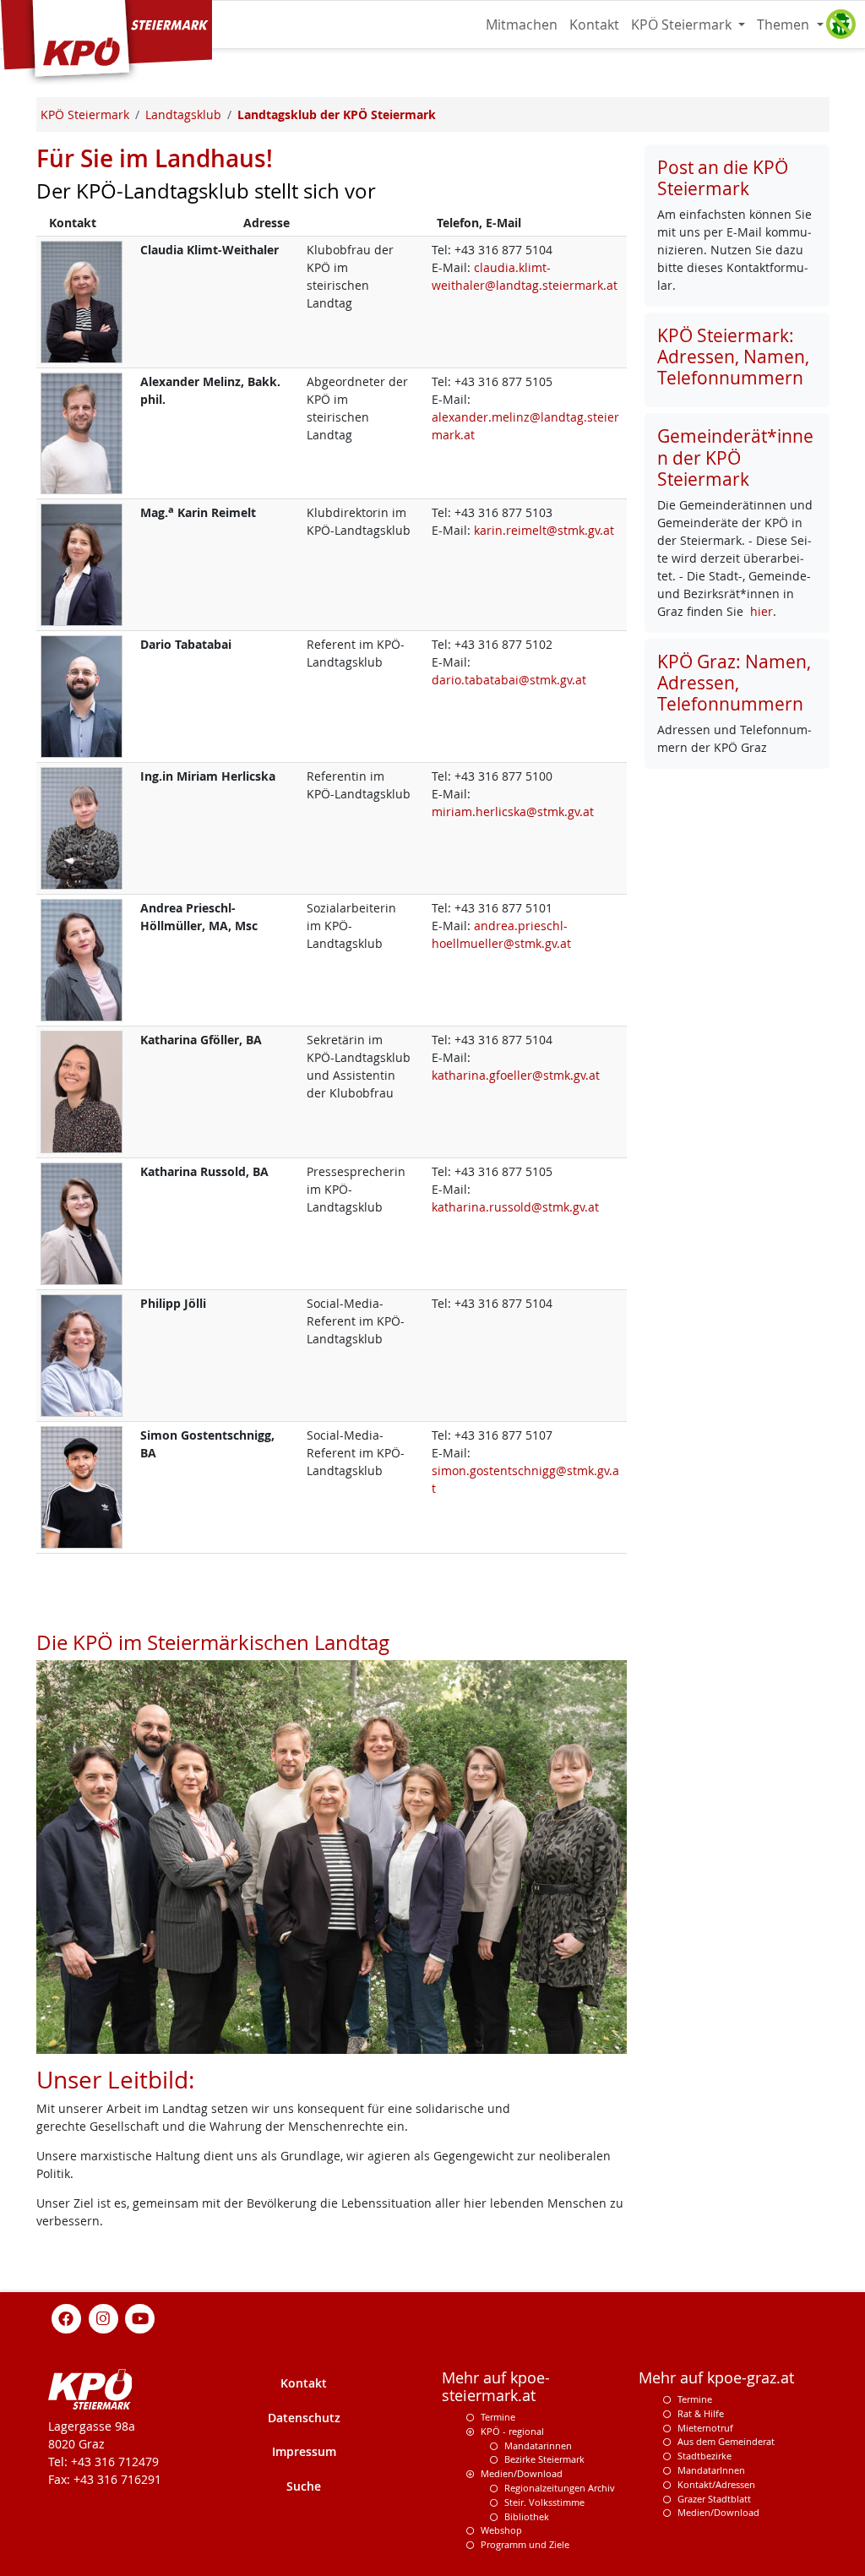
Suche (304, 2486)
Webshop (501, 2530)
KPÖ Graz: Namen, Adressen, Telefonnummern (734, 683)
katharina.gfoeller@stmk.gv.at (516, 1075)
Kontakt (594, 25)
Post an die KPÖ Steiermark (723, 178)
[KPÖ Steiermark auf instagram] (103, 2317)
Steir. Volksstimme (544, 2502)
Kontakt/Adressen (716, 2484)
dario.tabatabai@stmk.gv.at (509, 680)
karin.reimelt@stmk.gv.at (544, 530)
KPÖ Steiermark (683, 25)
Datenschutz (304, 2418)
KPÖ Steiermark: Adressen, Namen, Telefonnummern (733, 357)
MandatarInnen (711, 2470)
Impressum (304, 2451)
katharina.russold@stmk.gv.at (515, 1207)
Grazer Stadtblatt (714, 2499)
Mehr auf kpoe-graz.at (716, 2378)
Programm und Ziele (525, 2544)
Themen (785, 25)
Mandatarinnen (538, 2445)
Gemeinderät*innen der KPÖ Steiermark (735, 457)
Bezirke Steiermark (544, 2459)
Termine (498, 2417)
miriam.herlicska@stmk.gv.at (513, 811)
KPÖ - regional (512, 2431)
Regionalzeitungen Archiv (560, 2488)
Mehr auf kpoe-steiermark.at (496, 2387)
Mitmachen (522, 25)
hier (762, 611)
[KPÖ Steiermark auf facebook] (67, 2317)
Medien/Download (522, 2473)
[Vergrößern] (82, 300)
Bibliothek (527, 2516)
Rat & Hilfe (701, 2413)
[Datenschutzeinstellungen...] (841, 25)
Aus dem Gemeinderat (726, 2441)
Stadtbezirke (705, 2456)
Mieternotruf (705, 2428)
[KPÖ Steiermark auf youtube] (140, 2317)
